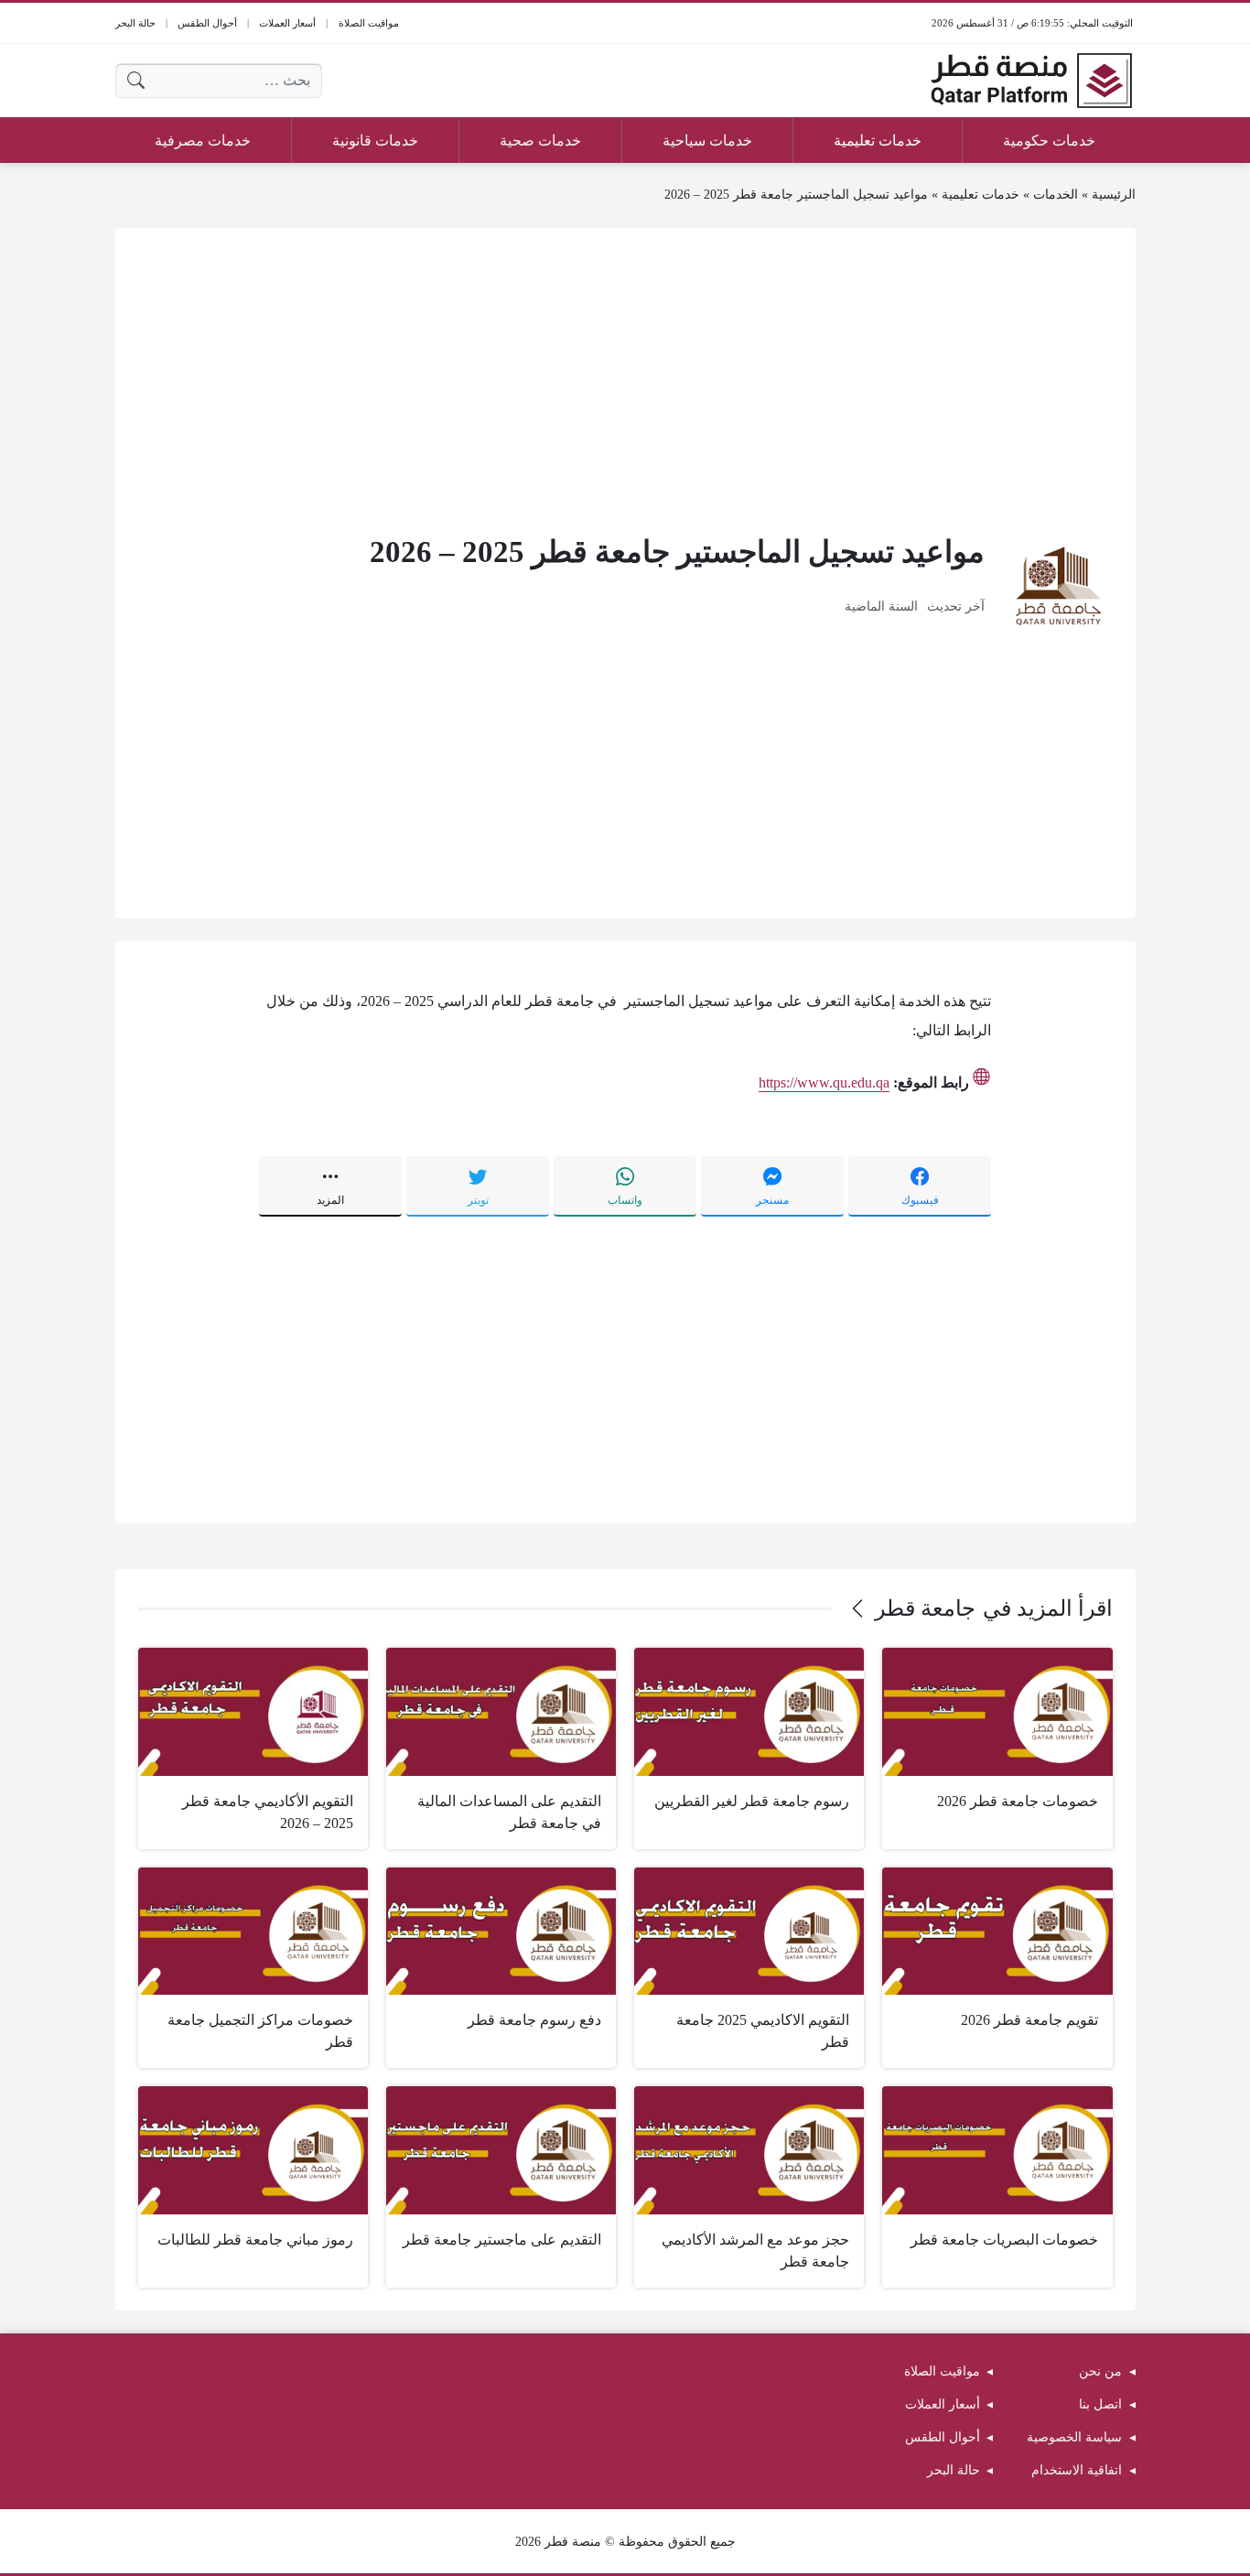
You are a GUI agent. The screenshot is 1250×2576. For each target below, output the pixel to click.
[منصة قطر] (1031, 81)
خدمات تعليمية (981, 195)
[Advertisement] (625, 379)
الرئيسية (1114, 195)
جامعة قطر (925, 1608)
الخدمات (1056, 195)
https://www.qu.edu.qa (824, 1082)
